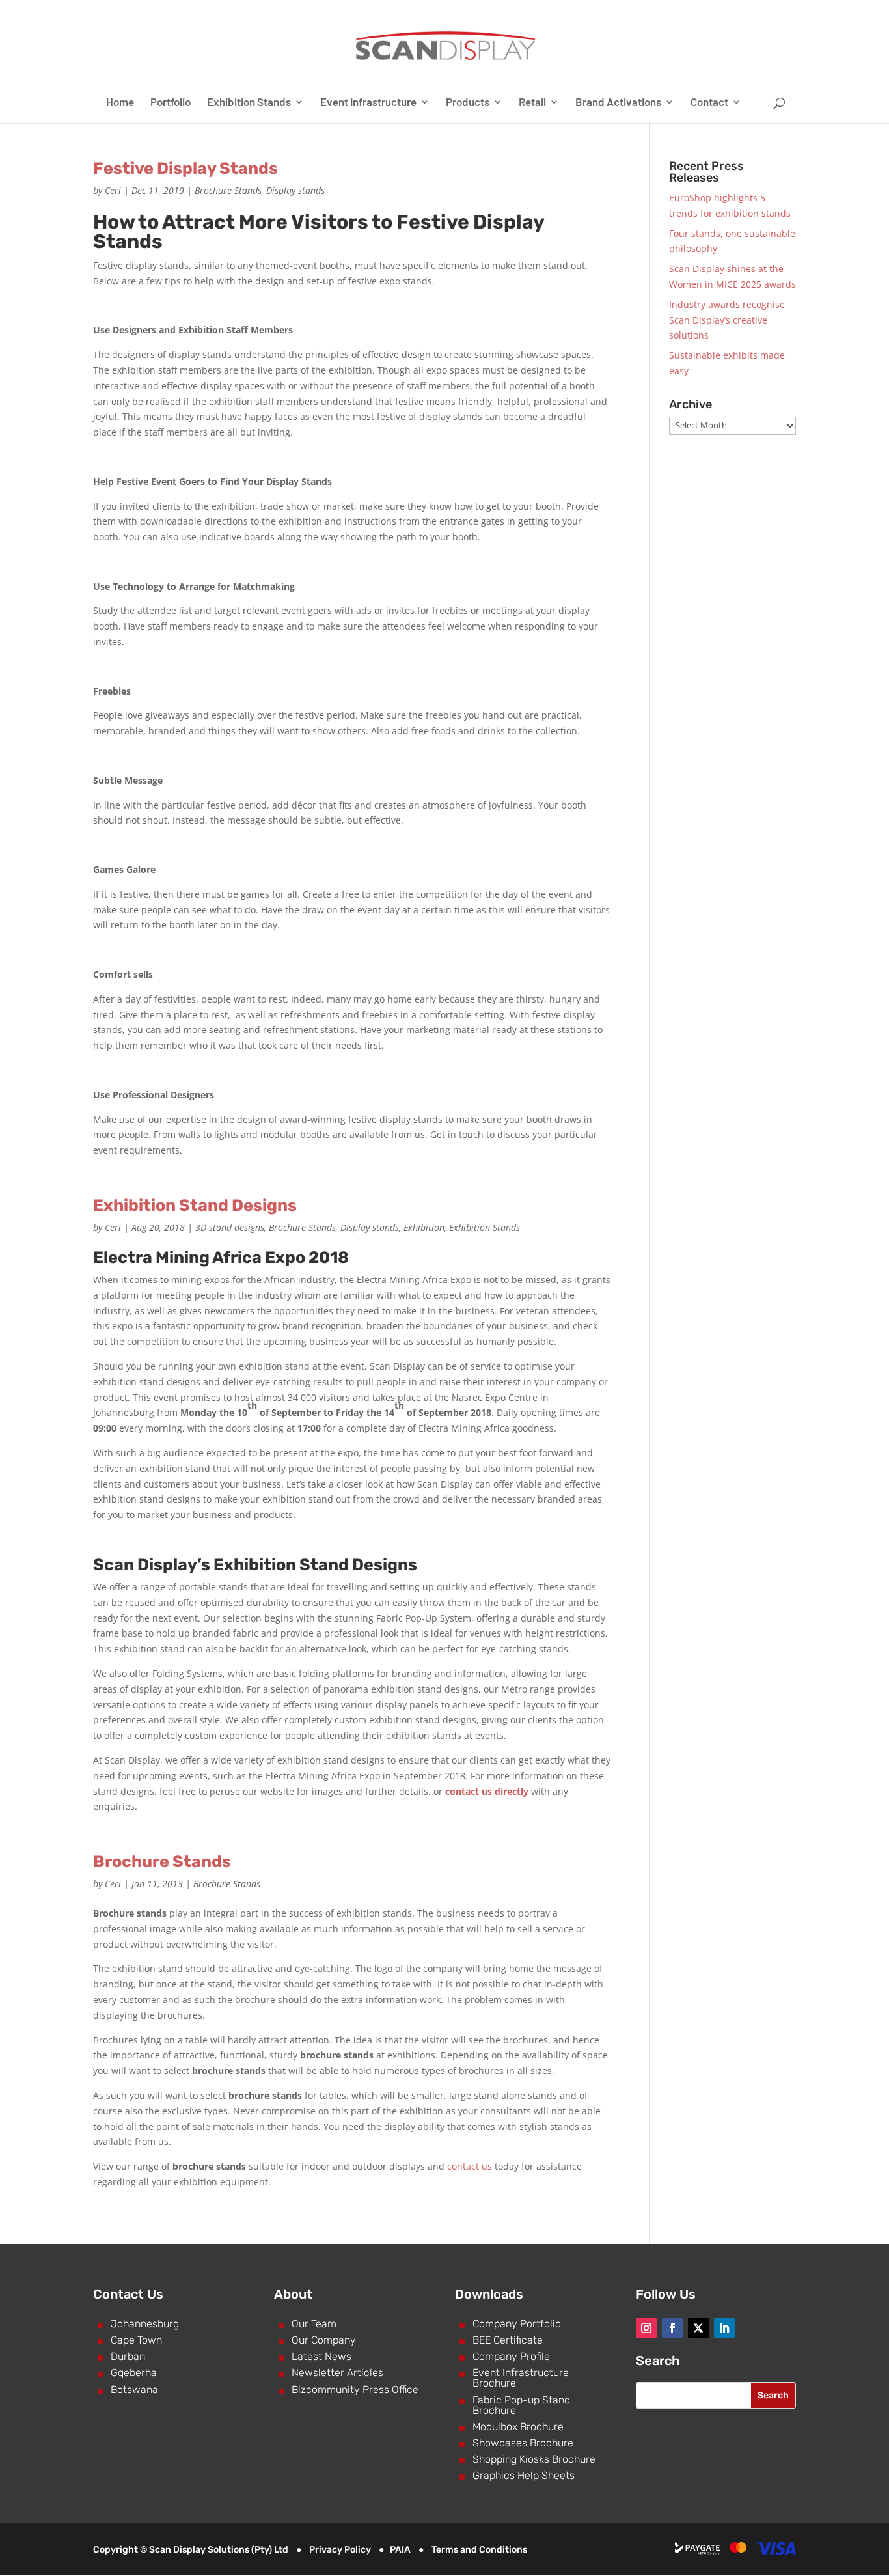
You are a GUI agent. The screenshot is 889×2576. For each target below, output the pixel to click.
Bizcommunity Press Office (355, 2389)
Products (468, 103)
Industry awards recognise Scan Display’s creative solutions (727, 320)
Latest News (321, 2356)
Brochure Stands (228, 190)
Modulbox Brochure (518, 2427)
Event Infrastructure (368, 103)
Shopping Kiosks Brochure (534, 2459)
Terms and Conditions (479, 2550)
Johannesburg (145, 2324)
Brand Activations (618, 103)
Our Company (324, 2340)
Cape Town (136, 2340)
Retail (532, 103)
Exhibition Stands (249, 103)
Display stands (295, 190)
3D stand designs (230, 1227)
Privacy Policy (340, 2550)
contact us (470, 2166)
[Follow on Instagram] (646, 2328)
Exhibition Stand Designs (195, 1205)
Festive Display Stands (185, 168)
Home (120, 103)
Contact (709, 103)
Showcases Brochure (523, 2443)
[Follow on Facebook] (672, 2328)
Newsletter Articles (337, 2373)
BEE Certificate (508, 2340)
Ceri (113, 190)
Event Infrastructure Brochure (521, 2378)
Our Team (314, 2324)
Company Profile (511, 2356)
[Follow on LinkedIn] (724, 2328)
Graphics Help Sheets (524, 2475)
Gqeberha (134, 2373)
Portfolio (171, 103)
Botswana (134, 2389)
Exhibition (424, 1227)
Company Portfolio (517, 2324)
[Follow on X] (698, 2328)
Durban (128, 2356)
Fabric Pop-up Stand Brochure (521, 2405)
